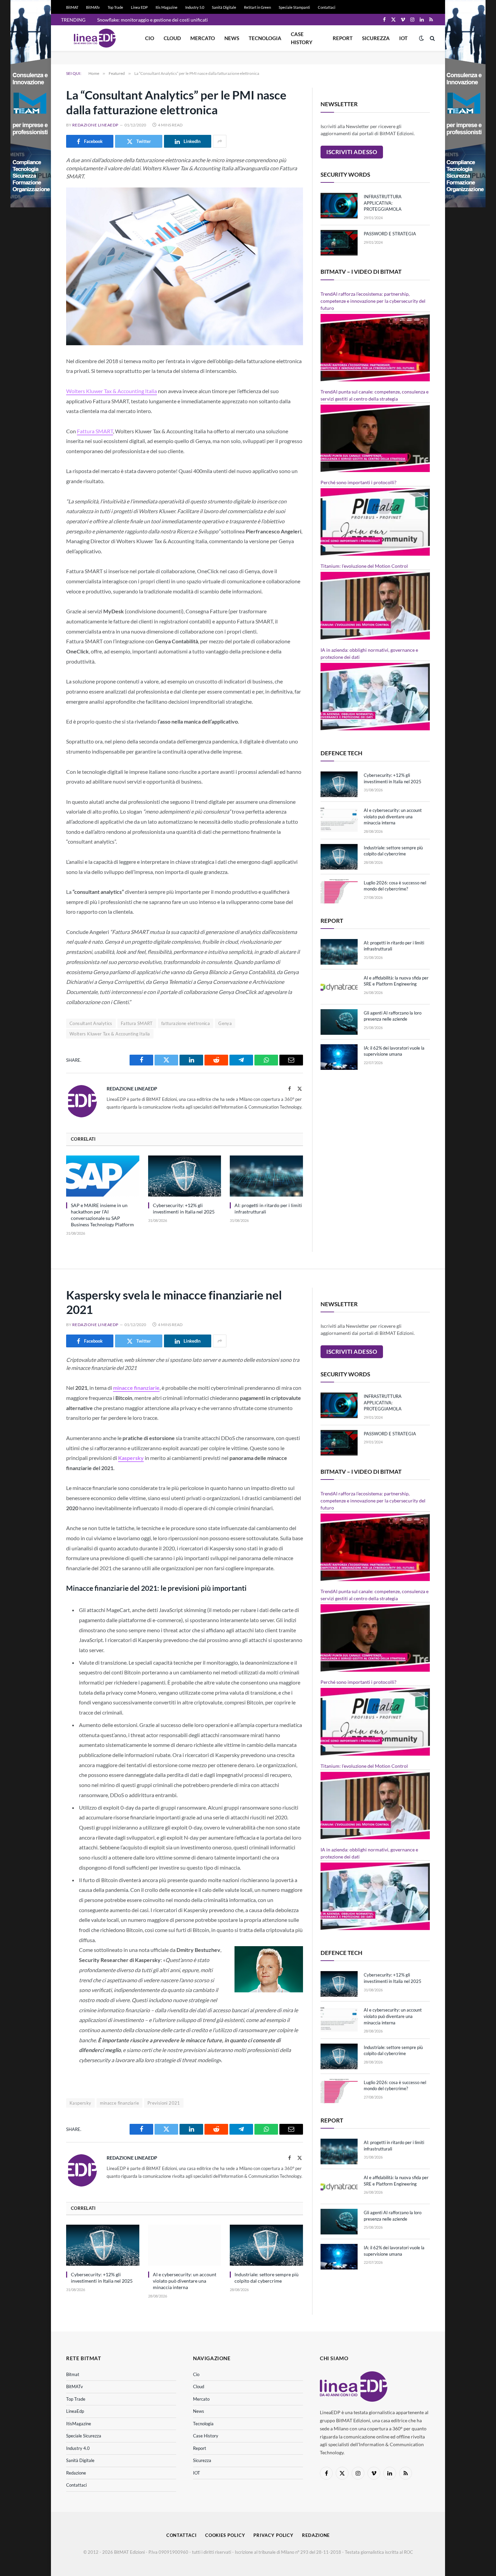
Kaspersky (80, 2103)
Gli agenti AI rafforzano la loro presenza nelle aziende (393, 1016)
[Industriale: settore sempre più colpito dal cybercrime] (339, 857)
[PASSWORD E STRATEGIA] (339, 243)
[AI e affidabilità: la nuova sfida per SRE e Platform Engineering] (339, 987)
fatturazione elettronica (186, 1023)
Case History (302, 38)
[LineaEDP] (95, 38)
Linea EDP (139, 7)
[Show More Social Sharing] (220, 141)
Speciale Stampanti (294, 7)
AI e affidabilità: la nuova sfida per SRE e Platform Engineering (396, 981)
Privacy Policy (273, 2535)
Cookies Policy (225, 2535)
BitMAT (72, 7)
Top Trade (115, 7)
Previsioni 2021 (164, 2103)
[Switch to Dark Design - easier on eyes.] (421, 38)
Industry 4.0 (78, 2448)
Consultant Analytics (91, 1023)
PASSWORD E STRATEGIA (390, 234)
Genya (225, 1023)
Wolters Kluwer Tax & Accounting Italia (112, 391)
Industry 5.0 (195, 7)
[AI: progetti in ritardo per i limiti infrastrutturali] (266, 1176)
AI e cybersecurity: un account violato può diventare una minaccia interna (393, 816)
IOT (403, 38)
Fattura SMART (95, 431)
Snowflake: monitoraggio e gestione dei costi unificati (153, 20)
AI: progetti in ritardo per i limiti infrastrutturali (268, 1208)
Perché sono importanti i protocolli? (359, 482)
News (232, 38)
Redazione (76, 2473)
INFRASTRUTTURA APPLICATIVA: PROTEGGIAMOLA (383, 203)
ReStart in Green (257, 7)
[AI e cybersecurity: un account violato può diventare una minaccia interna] (339, 819)
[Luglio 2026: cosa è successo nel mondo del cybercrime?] (339, 892)
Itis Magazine (167, 7)
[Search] (432, 38)
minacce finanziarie (119, 2103)
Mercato (203, 38)
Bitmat (73, 2374)
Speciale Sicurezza (84, 2436)
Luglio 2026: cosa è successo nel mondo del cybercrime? (395, 886)
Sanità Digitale (224, 7)
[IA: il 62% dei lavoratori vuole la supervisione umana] (339, 1057)
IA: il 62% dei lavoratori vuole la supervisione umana (394, 1051)
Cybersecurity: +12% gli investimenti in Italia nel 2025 (184, 1208)
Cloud (172, 38)
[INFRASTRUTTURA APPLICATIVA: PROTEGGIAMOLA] (339, 206)
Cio (150, 38)
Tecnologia (265, 38)
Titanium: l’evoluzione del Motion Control (364, 566)
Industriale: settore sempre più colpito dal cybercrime (393, 851)
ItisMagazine (79, 2424)
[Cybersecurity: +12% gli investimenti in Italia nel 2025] (185, 1176)
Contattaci (327, 7)
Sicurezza (376, 38)
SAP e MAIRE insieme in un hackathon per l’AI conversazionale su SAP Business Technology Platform (102, 1215)
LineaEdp (75, 2411)
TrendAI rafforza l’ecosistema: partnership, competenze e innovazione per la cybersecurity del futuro (373, 301)
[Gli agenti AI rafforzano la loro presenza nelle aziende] (339, 1022)
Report (343, 38)
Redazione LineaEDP (95, 125)
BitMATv (93, 7)
